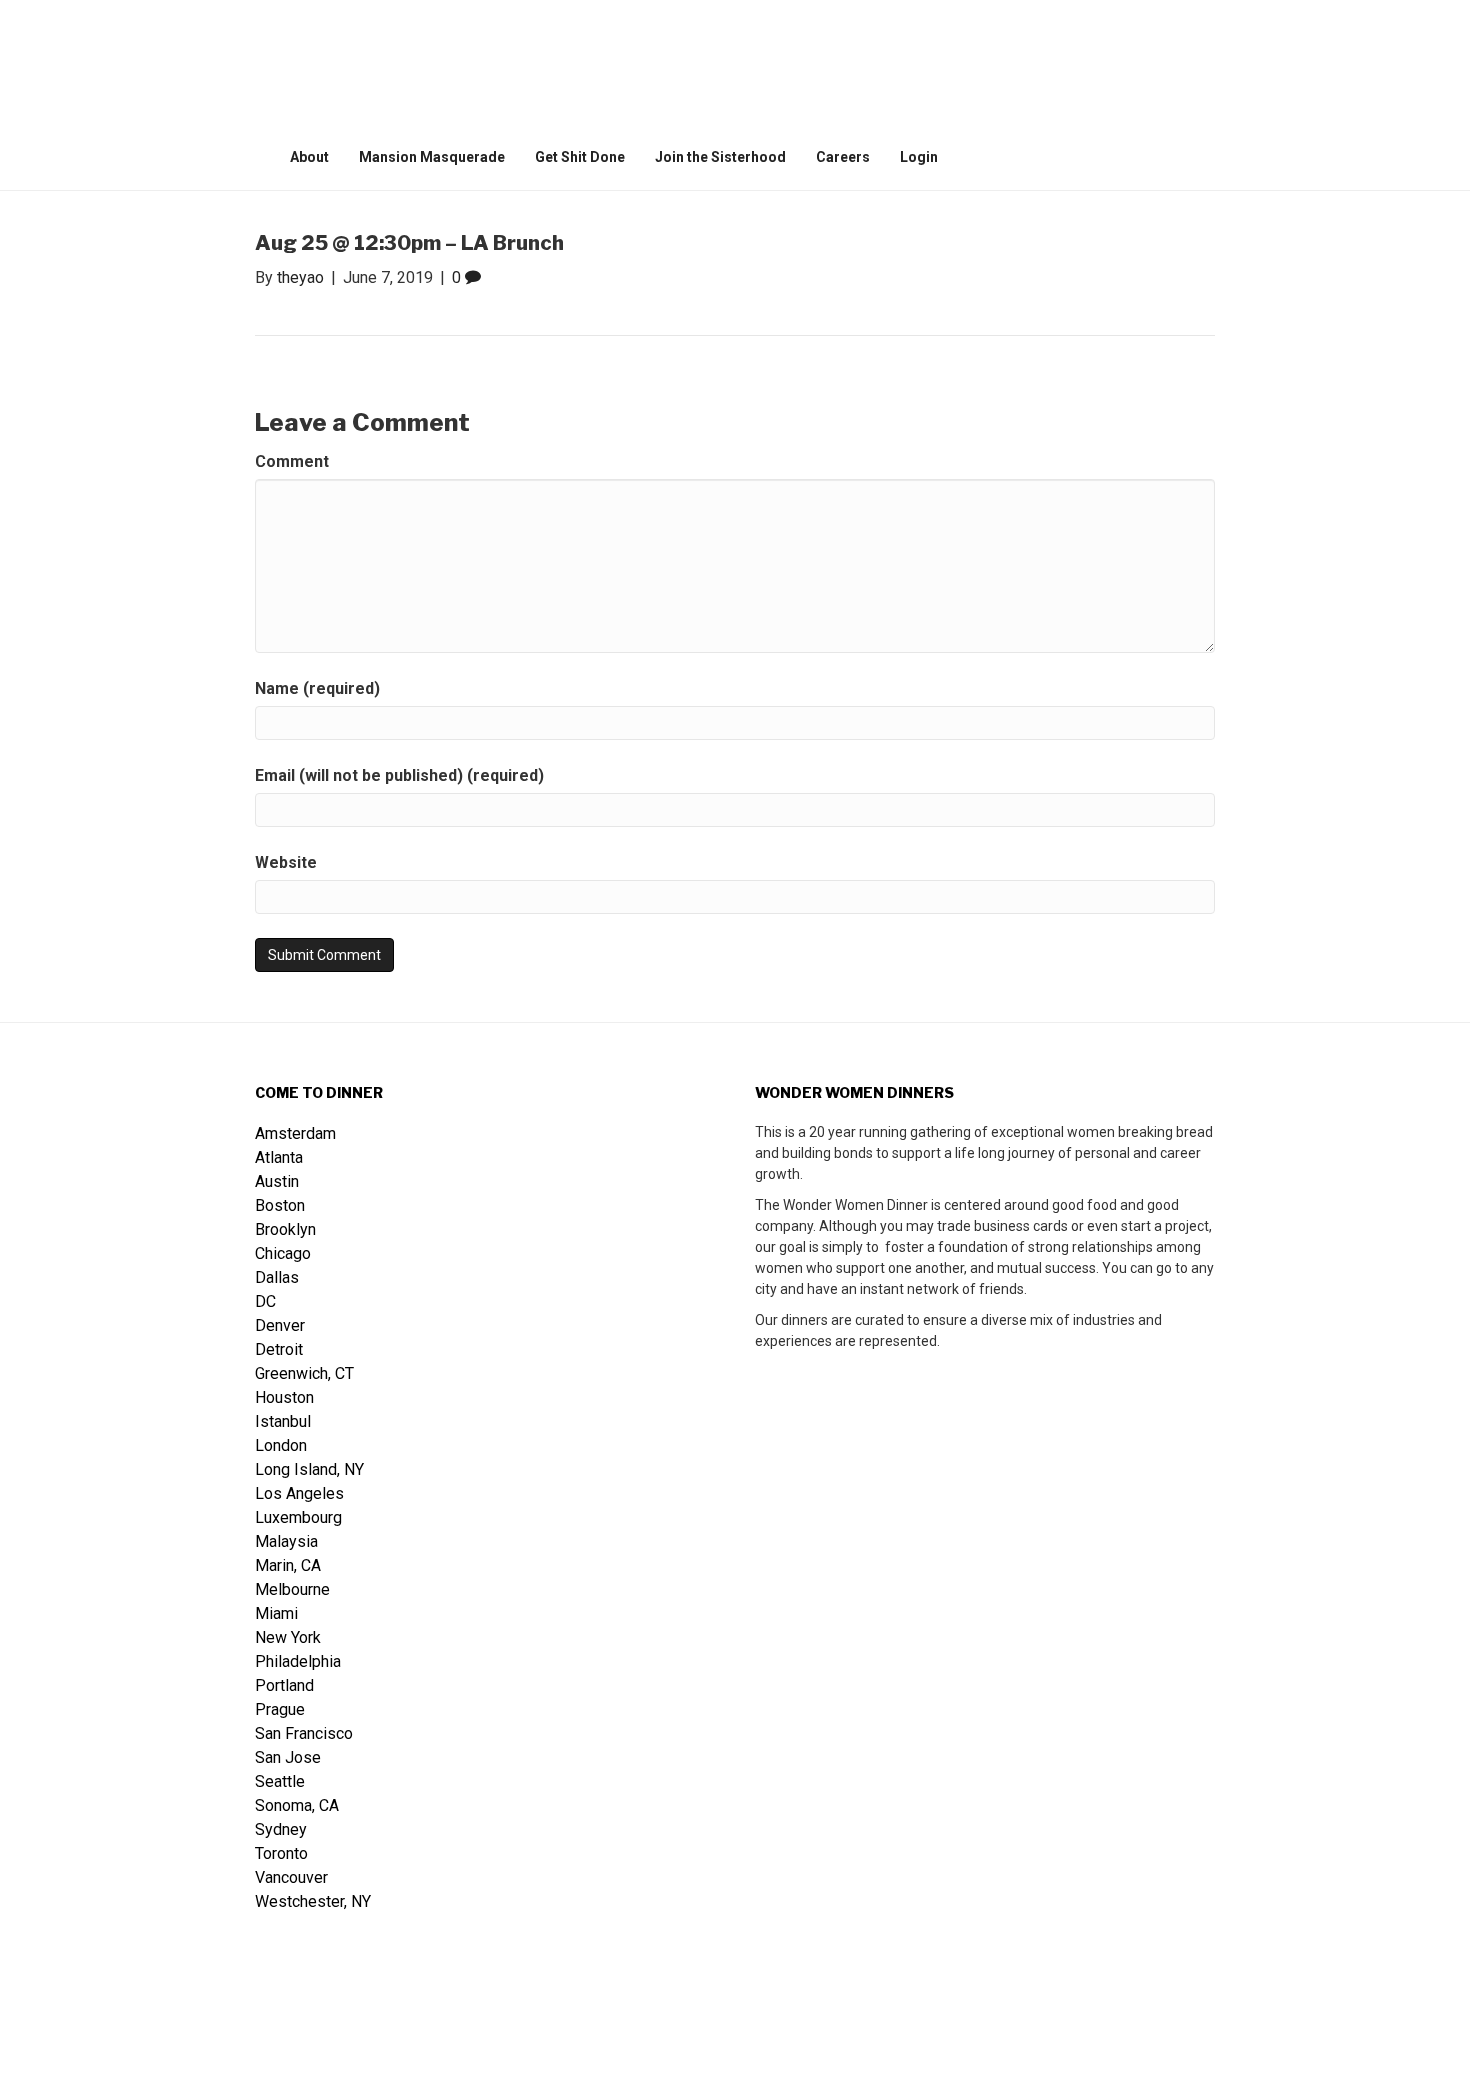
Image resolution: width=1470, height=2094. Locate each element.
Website (286, 862)
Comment (292, 461)
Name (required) (317, 688)
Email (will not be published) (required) (399, 775)
